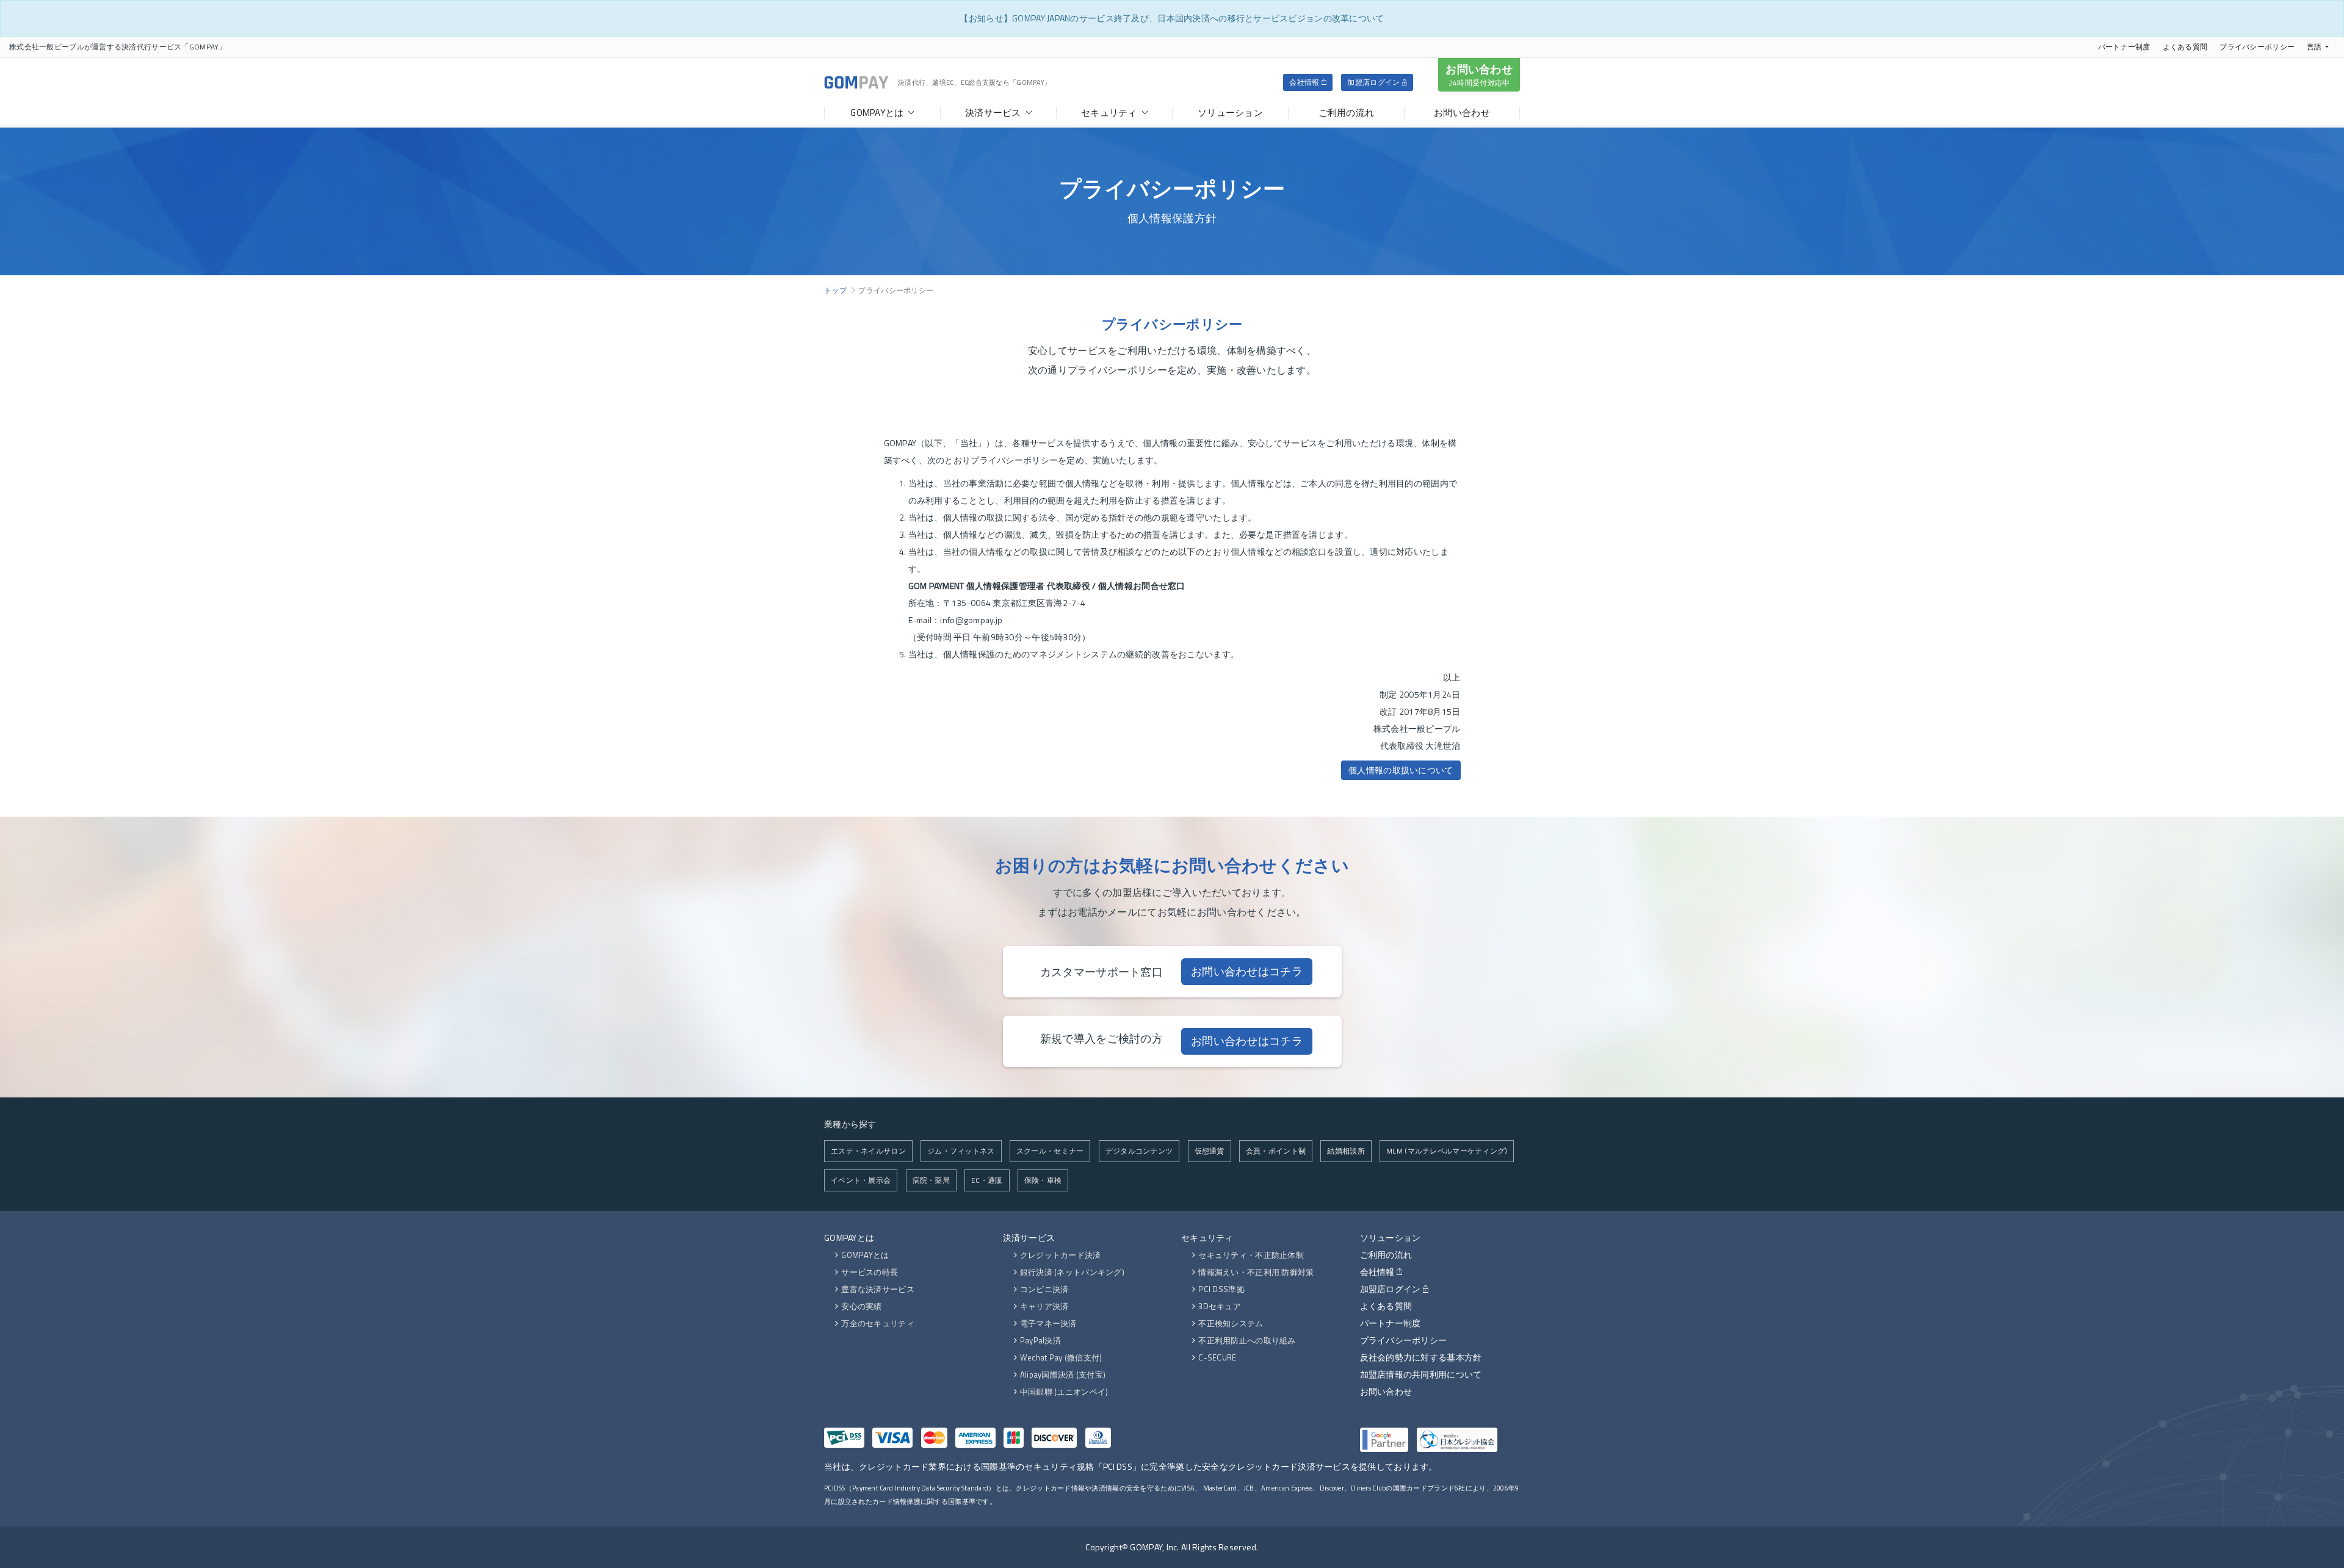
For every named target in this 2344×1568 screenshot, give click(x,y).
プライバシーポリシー (2257, 47)
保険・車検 (1043, 1180)
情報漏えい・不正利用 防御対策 (1256, 1272)
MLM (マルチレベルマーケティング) (1447, 1151)
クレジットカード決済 (1061, 1255)
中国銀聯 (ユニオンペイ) (1064, 1392)
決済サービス (1029, 1237)
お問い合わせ (1479, 75)
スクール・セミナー (1050, 1151)
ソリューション (1391, 1237)
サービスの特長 (870, 1272)
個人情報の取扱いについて (1401, 770)
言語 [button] (2314, 47)
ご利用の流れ (1386, 1255)
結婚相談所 (1346, 1151)
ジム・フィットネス (961, 1151)
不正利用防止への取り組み (1247, 1340)
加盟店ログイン (1374, 82)
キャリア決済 (1044, 1306)
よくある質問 (2185, 47)
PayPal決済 (1040, 1340)
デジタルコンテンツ (1139, 1151)
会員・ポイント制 (1276, 1151)
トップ (835, 290)
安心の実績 (861, 1306)
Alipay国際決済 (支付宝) (1063, 1375)
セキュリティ (1207, 1237)
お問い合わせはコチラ (1247, 971)
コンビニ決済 (1044, 1289)
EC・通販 (987, 1180)
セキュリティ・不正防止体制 (1251, 1255)
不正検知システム (1231, 1323)
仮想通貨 (1210, 1151)
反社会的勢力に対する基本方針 (1421, 1357)
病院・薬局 (931, 1180)
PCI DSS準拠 (1221, 1289)
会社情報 (1305, 82)
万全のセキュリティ (878, 1323)
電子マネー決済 (1048, 1323)
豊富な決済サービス (878, 1289)
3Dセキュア (1220, 1306)
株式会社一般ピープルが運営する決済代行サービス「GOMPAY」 (118, 47)
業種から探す (850, 1124)
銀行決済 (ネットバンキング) (1072, 1272)
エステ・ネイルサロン (868, 1151)
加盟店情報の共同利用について (1421, 1374)
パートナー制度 (2124, 47)
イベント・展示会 (861, 1180)
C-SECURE (1217, 1357)
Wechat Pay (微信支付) (1061, 1357)
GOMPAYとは (849, 1237)
